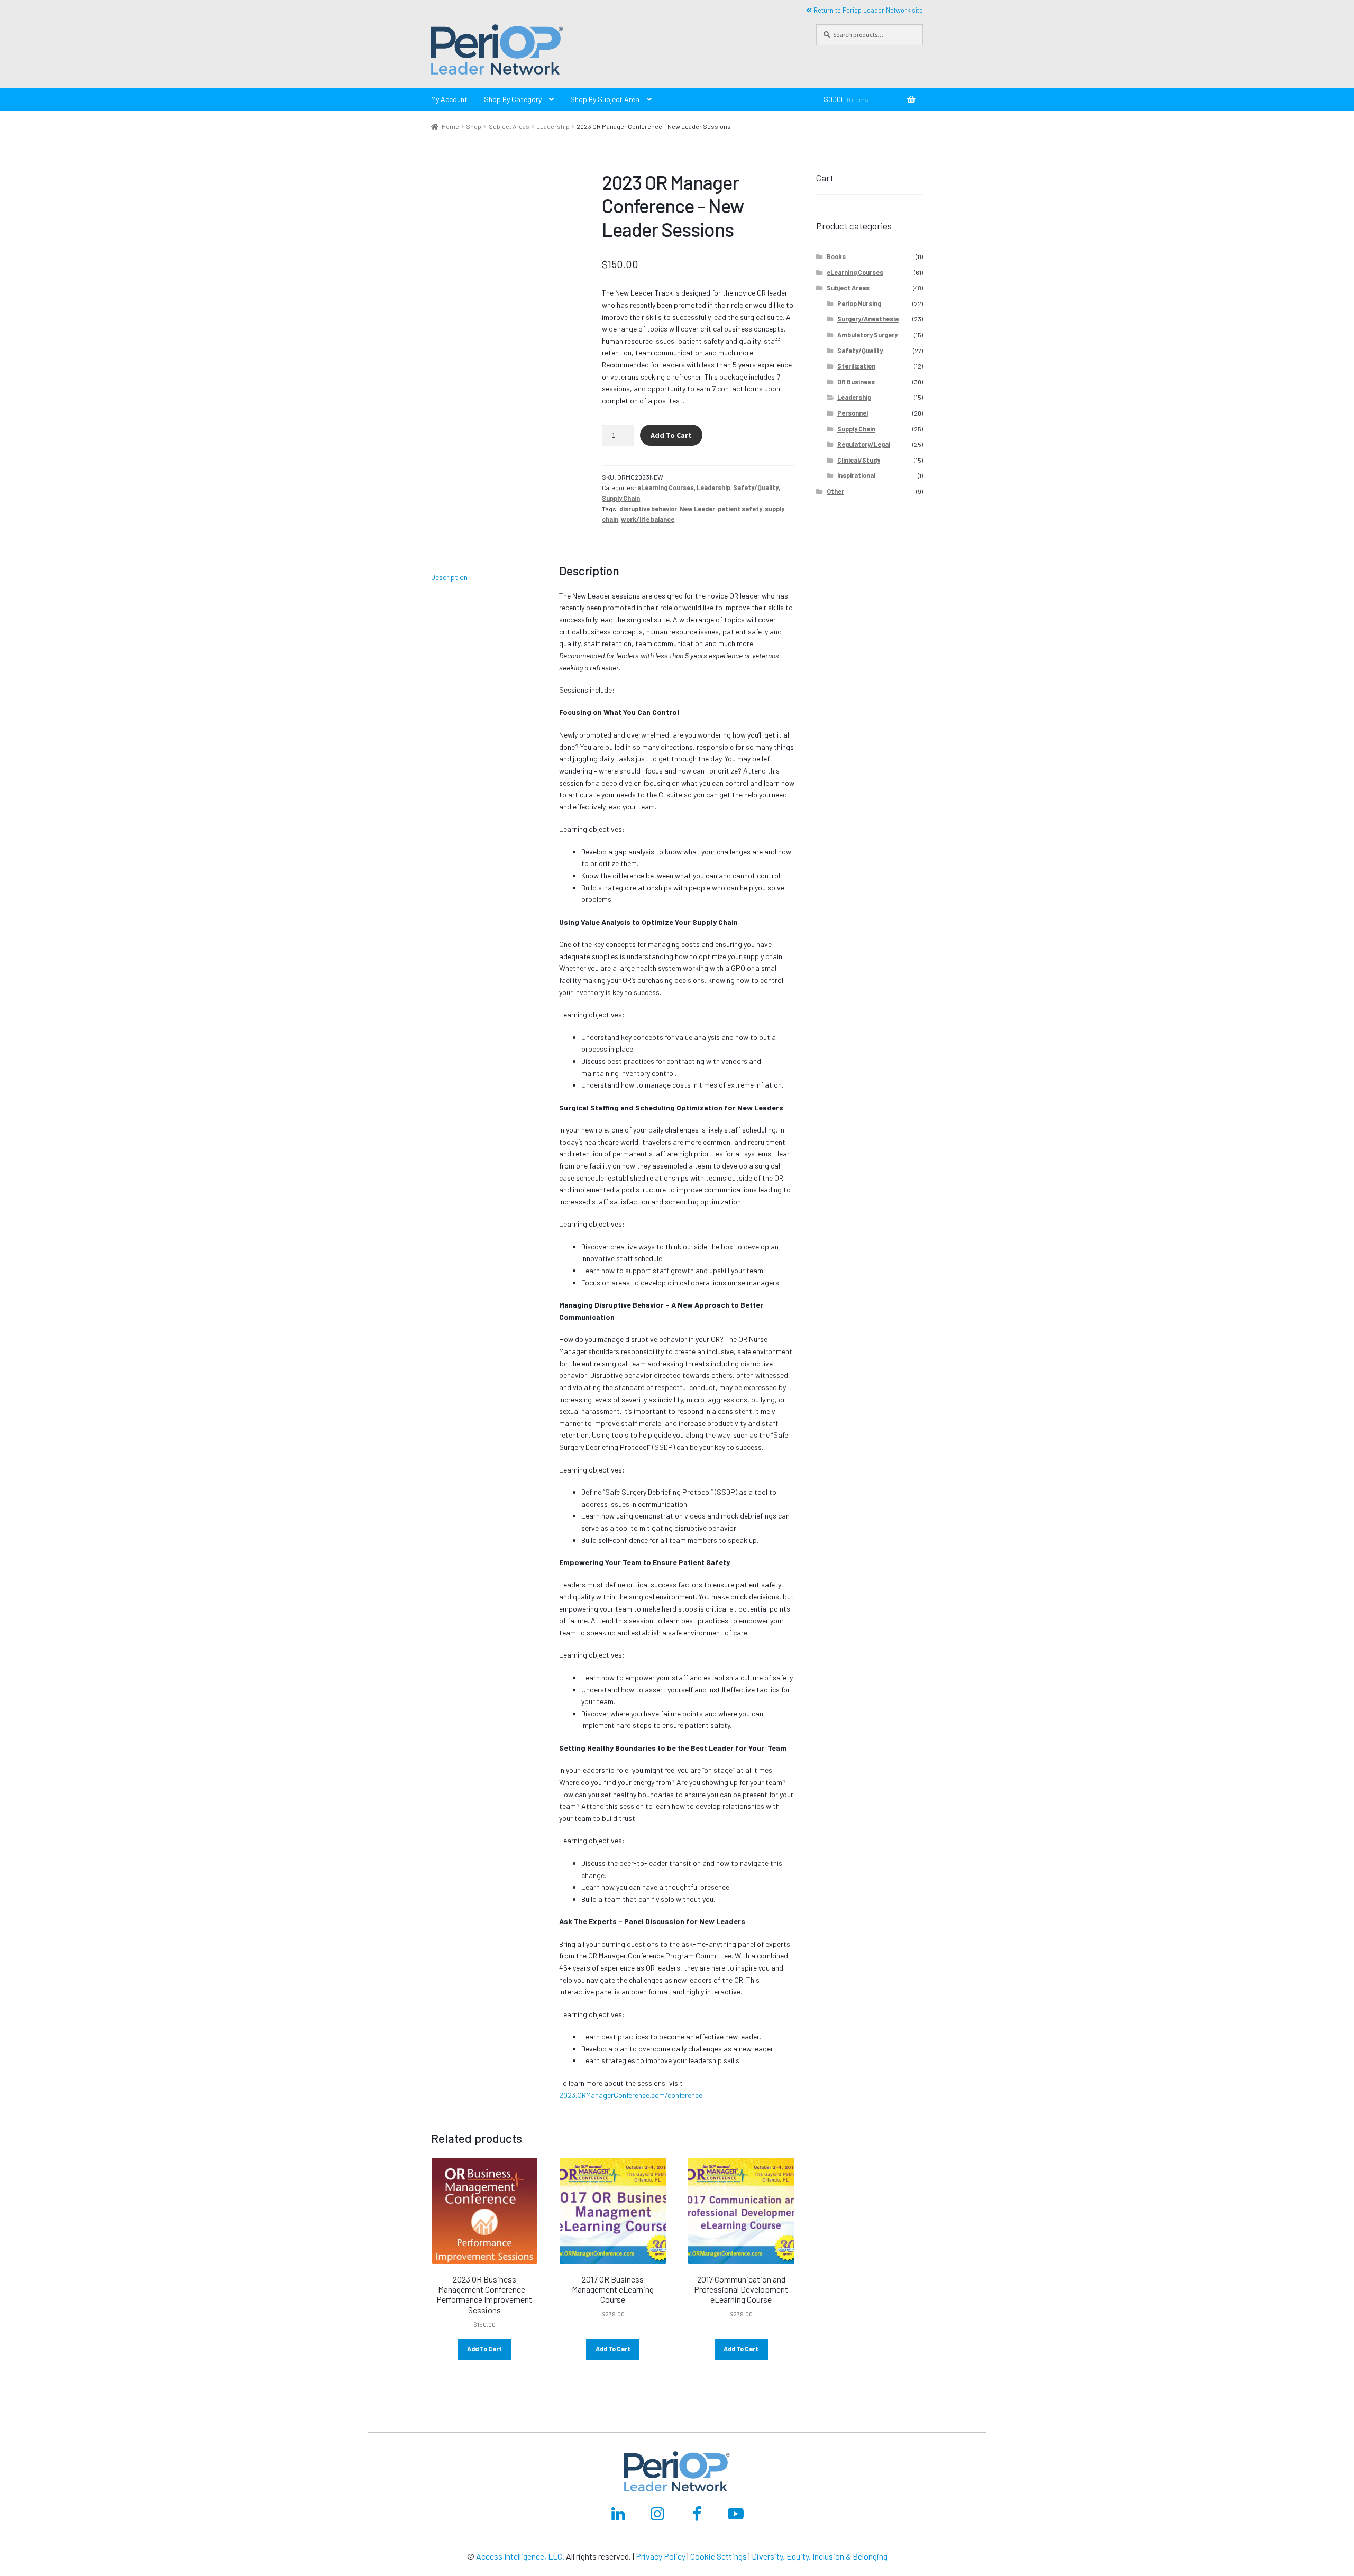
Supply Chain (621, 498)
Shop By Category (513, 99)
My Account (449, 99)
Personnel (853, 413)
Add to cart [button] (484, 2349)
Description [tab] (449, 577)
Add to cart (671, 435)
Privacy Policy (661, 2556)
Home (450, 126)
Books (836, 256)
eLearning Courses (666, 487)
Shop (474, 126)
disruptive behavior (648, 509)
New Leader (697, 509)
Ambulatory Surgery (867, 335)
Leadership (553, 126)
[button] (497, 51)
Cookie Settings (719, 2556)
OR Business (856, 382)
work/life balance (648, 519)
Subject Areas (509, 126)
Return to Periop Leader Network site (867, 10)
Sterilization (856, 366)
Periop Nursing (859, 303)
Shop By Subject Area (605, 99)
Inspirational (856, 475)
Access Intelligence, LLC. (520, 2556)
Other (835, 491)
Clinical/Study (859, 460)
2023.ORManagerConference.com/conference (631, 2095)
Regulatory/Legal (864, 444)
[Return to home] (613, 51)
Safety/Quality (756, 487)
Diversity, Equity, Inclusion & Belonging (820, 2556)
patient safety (740, 509)
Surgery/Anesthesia (868, 319)
